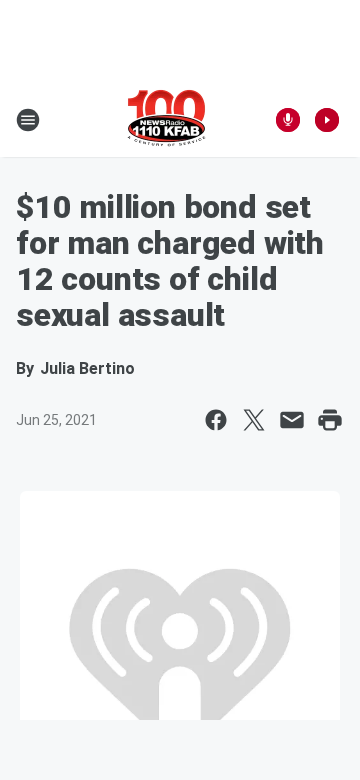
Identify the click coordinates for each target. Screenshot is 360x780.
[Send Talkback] (288, 120)
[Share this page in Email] (292, 420)
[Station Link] (166, 120)
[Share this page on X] (254, 420)
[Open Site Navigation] (28, 120)
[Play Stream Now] (327, 120)
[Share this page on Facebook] (216, 420)
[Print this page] (330, 420)
